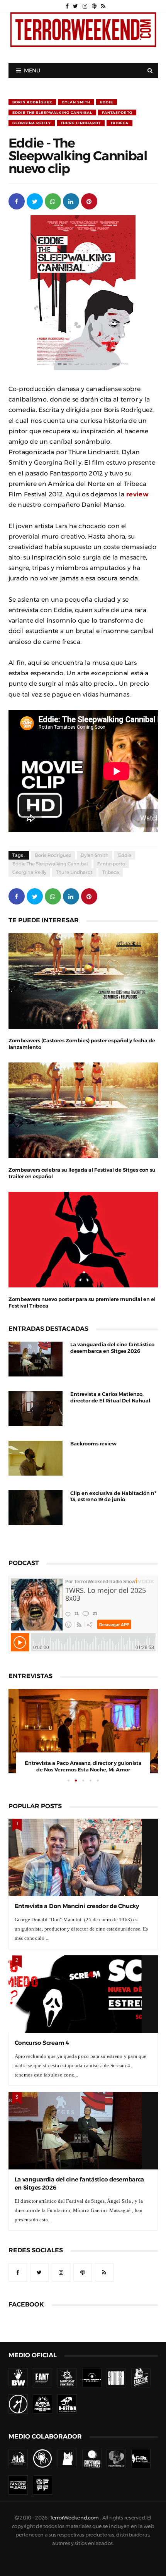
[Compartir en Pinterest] (89, 201)
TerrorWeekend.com (74, 2518)
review (137, 494)
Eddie (107, 102)
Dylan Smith (76, 102)
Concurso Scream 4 (42, 2043)
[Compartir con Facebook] (17, 201)
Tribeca (119, 123)
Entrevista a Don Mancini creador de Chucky (77, 1906)
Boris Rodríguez (32, 102)
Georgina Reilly (32, 123)
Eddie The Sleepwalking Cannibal (52, 112)
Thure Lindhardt (81, 123)
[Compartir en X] (35, 201)
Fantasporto (117, 112)
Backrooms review (93, 1444)
